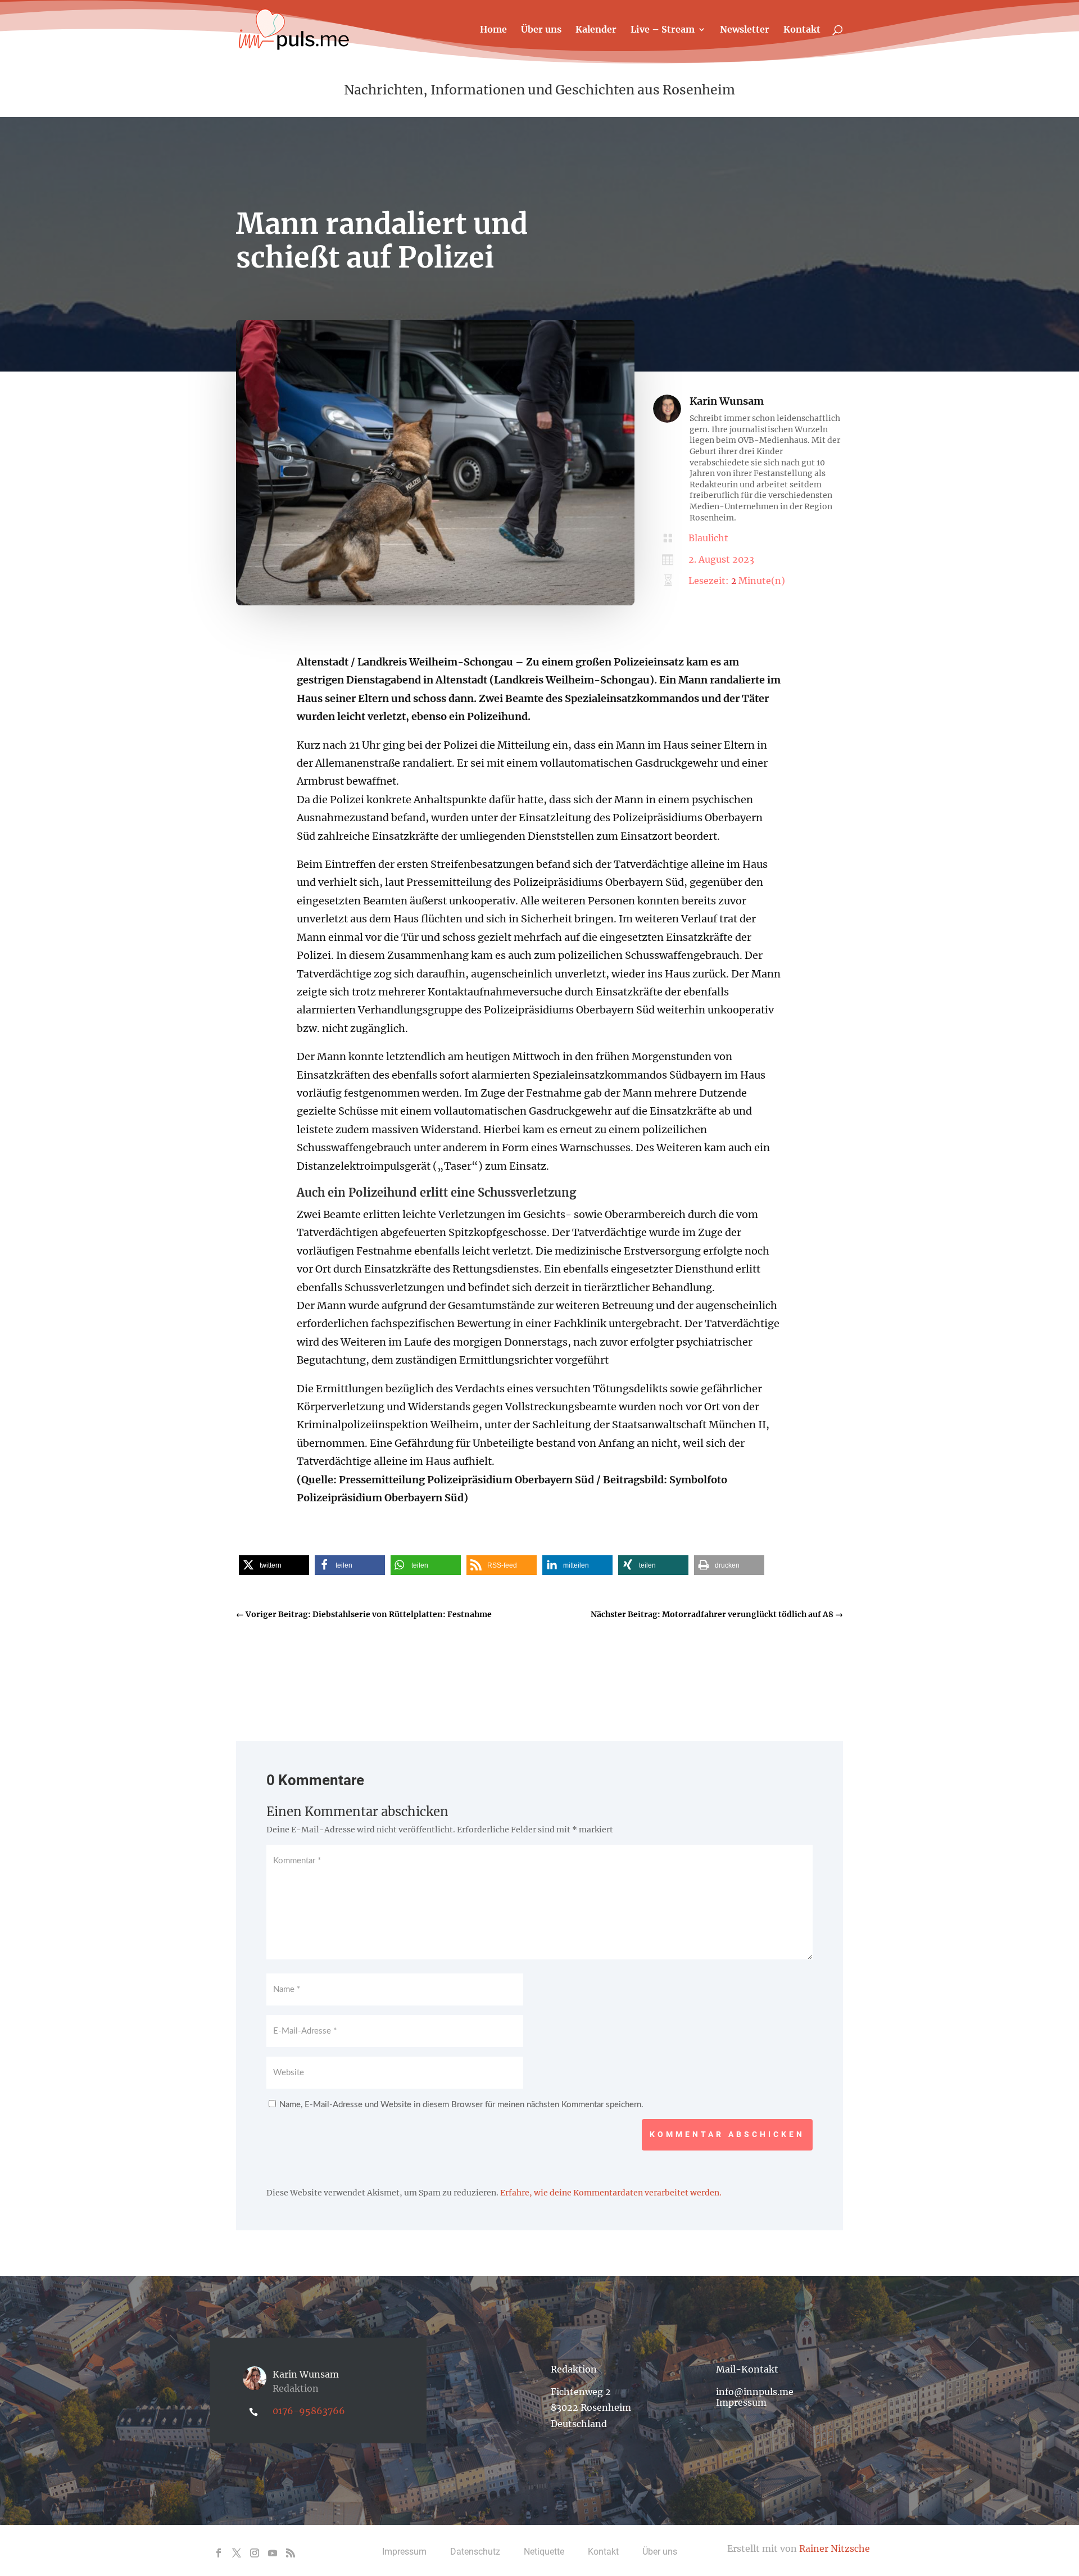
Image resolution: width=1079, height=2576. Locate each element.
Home (493, 30)
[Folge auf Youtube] (273, 2553)
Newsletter (745, 30)
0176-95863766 (309, 2411)
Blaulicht (708, 538)
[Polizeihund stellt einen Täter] (435, 603)
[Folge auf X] (237, 2553)
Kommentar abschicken (727, 2134)
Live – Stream (663, 30)
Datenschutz (475, 2552)
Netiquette (544, 2552)
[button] (274, 1565)
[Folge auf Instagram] (255, 2553)
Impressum (741, 2402)
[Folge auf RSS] (291, 2553)
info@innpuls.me (755, 2392)
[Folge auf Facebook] (219, 2553)
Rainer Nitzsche (835, 2548)
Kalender (596, 30)
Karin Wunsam (727, 401)
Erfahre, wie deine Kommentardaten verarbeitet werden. (611, 2193)
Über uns (541, 30)
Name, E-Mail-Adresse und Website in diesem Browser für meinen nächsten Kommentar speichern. (461, 2105)
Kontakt (802, 30)
